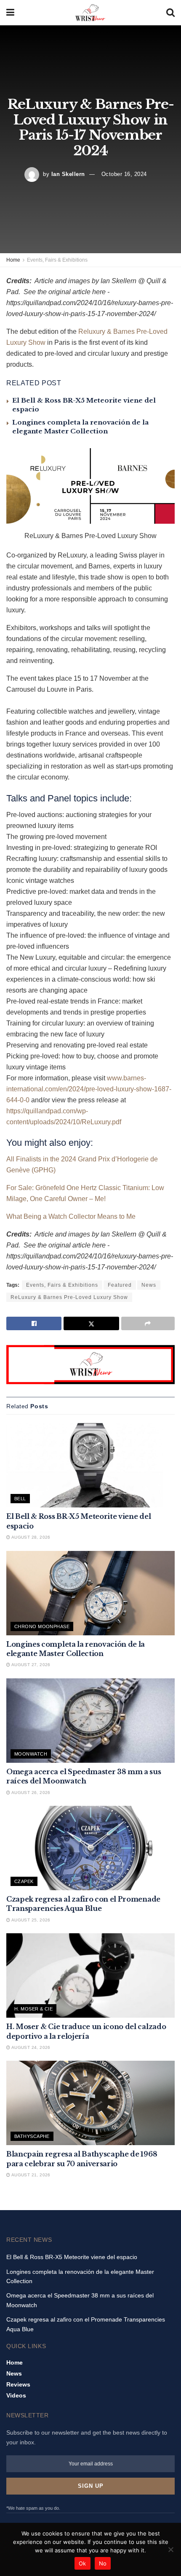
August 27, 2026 (30, 1665)
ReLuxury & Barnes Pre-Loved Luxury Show (69, 1297)
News (149, 1285)
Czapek (24, 1881)
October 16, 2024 (124, 174)
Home (13, 260)
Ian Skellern (68, 174)
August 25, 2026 (30, 1920)
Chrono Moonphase (42, 1626)
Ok (83, 2563)
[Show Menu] (10, 13)
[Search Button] (170, 13)
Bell (20, 1499)
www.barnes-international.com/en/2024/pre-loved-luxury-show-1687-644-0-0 (89, 1089)
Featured (120, 1285)
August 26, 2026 (30, 1793)
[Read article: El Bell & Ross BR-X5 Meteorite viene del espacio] (90, 1465)
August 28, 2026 (30, 1537)
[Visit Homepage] (90, 13)
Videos (16, 2395)
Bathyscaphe (32, 2136)
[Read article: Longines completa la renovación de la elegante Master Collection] (90, 1593)
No (103, 2563)
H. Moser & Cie (33, 2009)
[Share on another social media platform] (148, 1323)
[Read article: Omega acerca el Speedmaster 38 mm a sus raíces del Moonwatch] (90, 1721)
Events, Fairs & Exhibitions (57, 260)
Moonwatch (31, 1754)
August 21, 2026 (30, 2175)
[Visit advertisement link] (90, 1365)
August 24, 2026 (30, 2047)
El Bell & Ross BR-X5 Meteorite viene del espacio (72, 2257)
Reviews (18, 2384)
